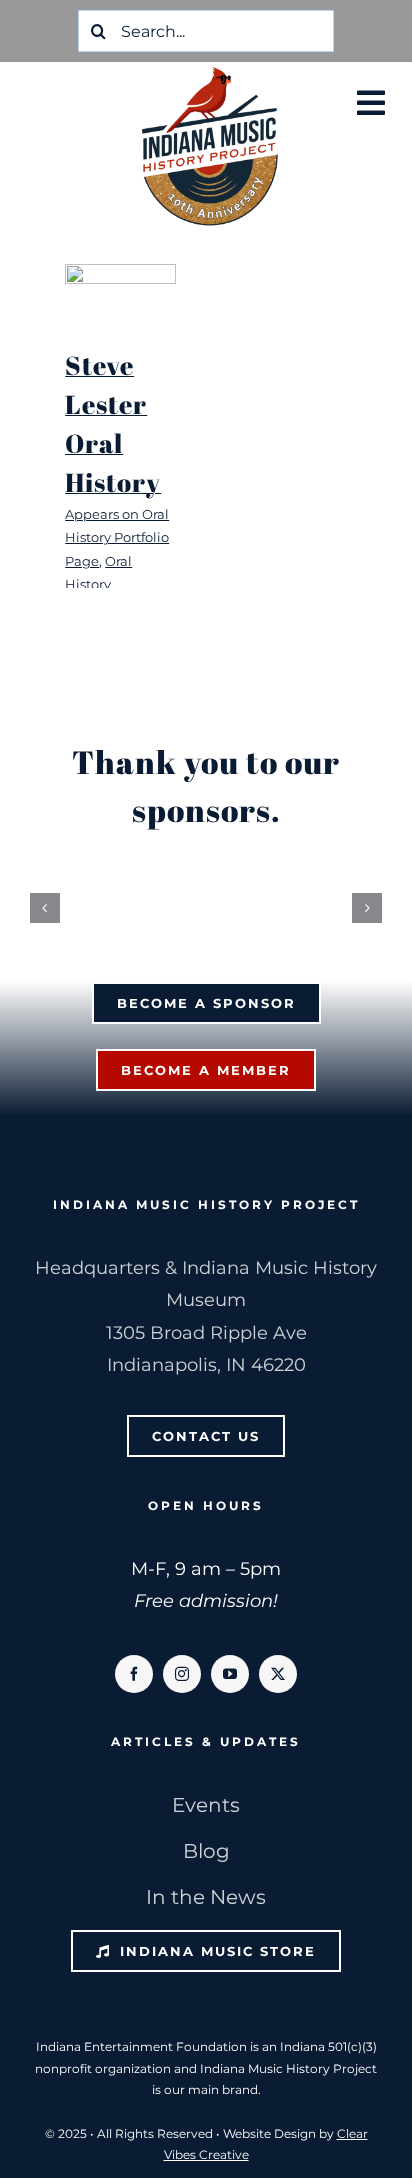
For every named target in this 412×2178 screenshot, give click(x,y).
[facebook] (134, 1684)
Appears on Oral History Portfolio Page (117, 537)
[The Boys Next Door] (120, 295)
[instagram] (182, 1684)
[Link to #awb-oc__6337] (371, 103)
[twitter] (278, 1684)
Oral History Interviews (98, 584)
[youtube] (230, 1684)
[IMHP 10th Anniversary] (210, 71)
